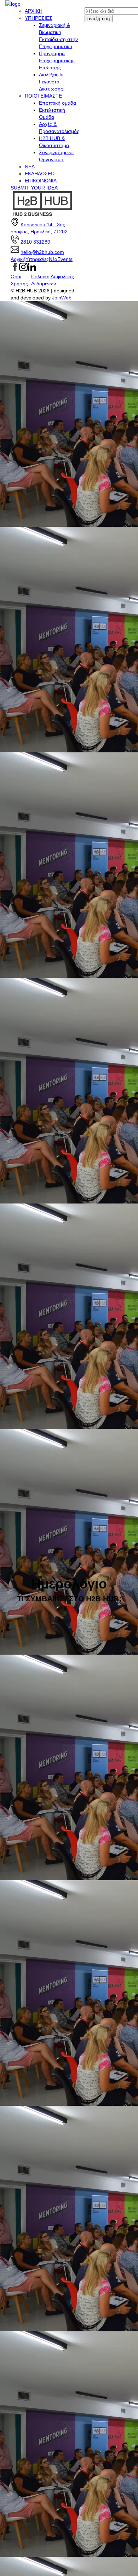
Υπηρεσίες (37, 259)
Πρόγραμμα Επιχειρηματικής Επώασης (57, 60)
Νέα (53, 259)
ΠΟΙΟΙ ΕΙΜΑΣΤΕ (43, 96)
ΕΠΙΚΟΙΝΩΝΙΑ (41, 181)
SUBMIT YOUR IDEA (34, 188)
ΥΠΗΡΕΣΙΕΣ (39, 18)
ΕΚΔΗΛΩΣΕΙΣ (40, 174)
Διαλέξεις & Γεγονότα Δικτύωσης (51, 82)
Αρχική (18, 259)
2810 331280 (35, 242)
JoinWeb (62, 298)
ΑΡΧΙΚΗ (34, 11)
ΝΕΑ (30, 167)
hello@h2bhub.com (42, 252)
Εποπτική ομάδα (57, 103)
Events (65, 259)
